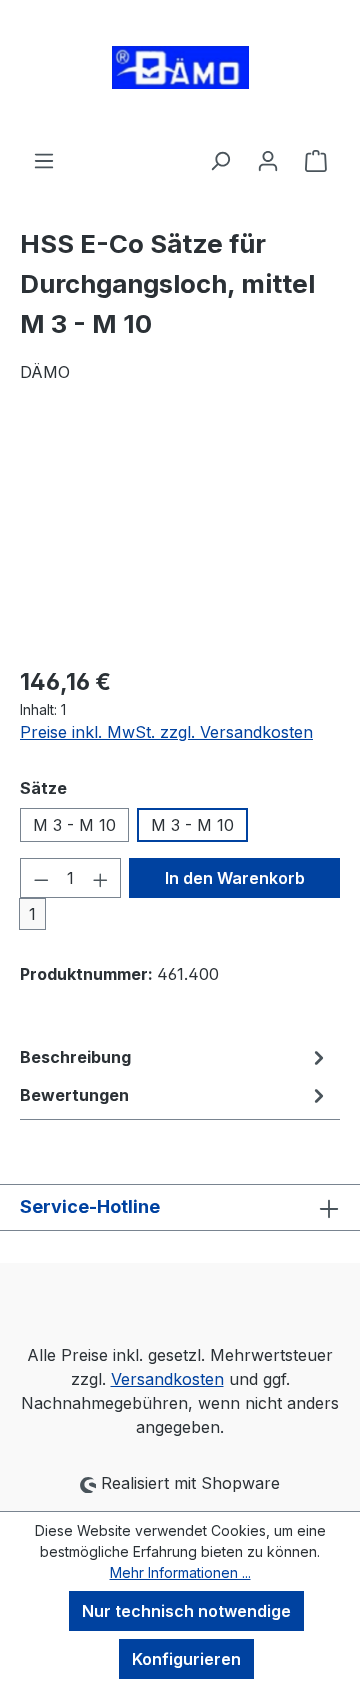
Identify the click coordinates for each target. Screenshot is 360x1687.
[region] (180, 536)
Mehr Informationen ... (180, 1572)
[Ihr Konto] (268, 160)
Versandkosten (167, 1379)
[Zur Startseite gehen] (180, 74)
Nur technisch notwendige (186, 1611)
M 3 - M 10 (74, 825)
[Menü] (44, 160)
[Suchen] (220, 160)
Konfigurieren (186, 1659)
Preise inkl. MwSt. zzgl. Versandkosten (166, 732)
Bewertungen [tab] (74, 1095)
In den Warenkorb (235, 878)
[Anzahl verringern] (41, 878)
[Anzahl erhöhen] (101, 878)
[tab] (175, 1057)
